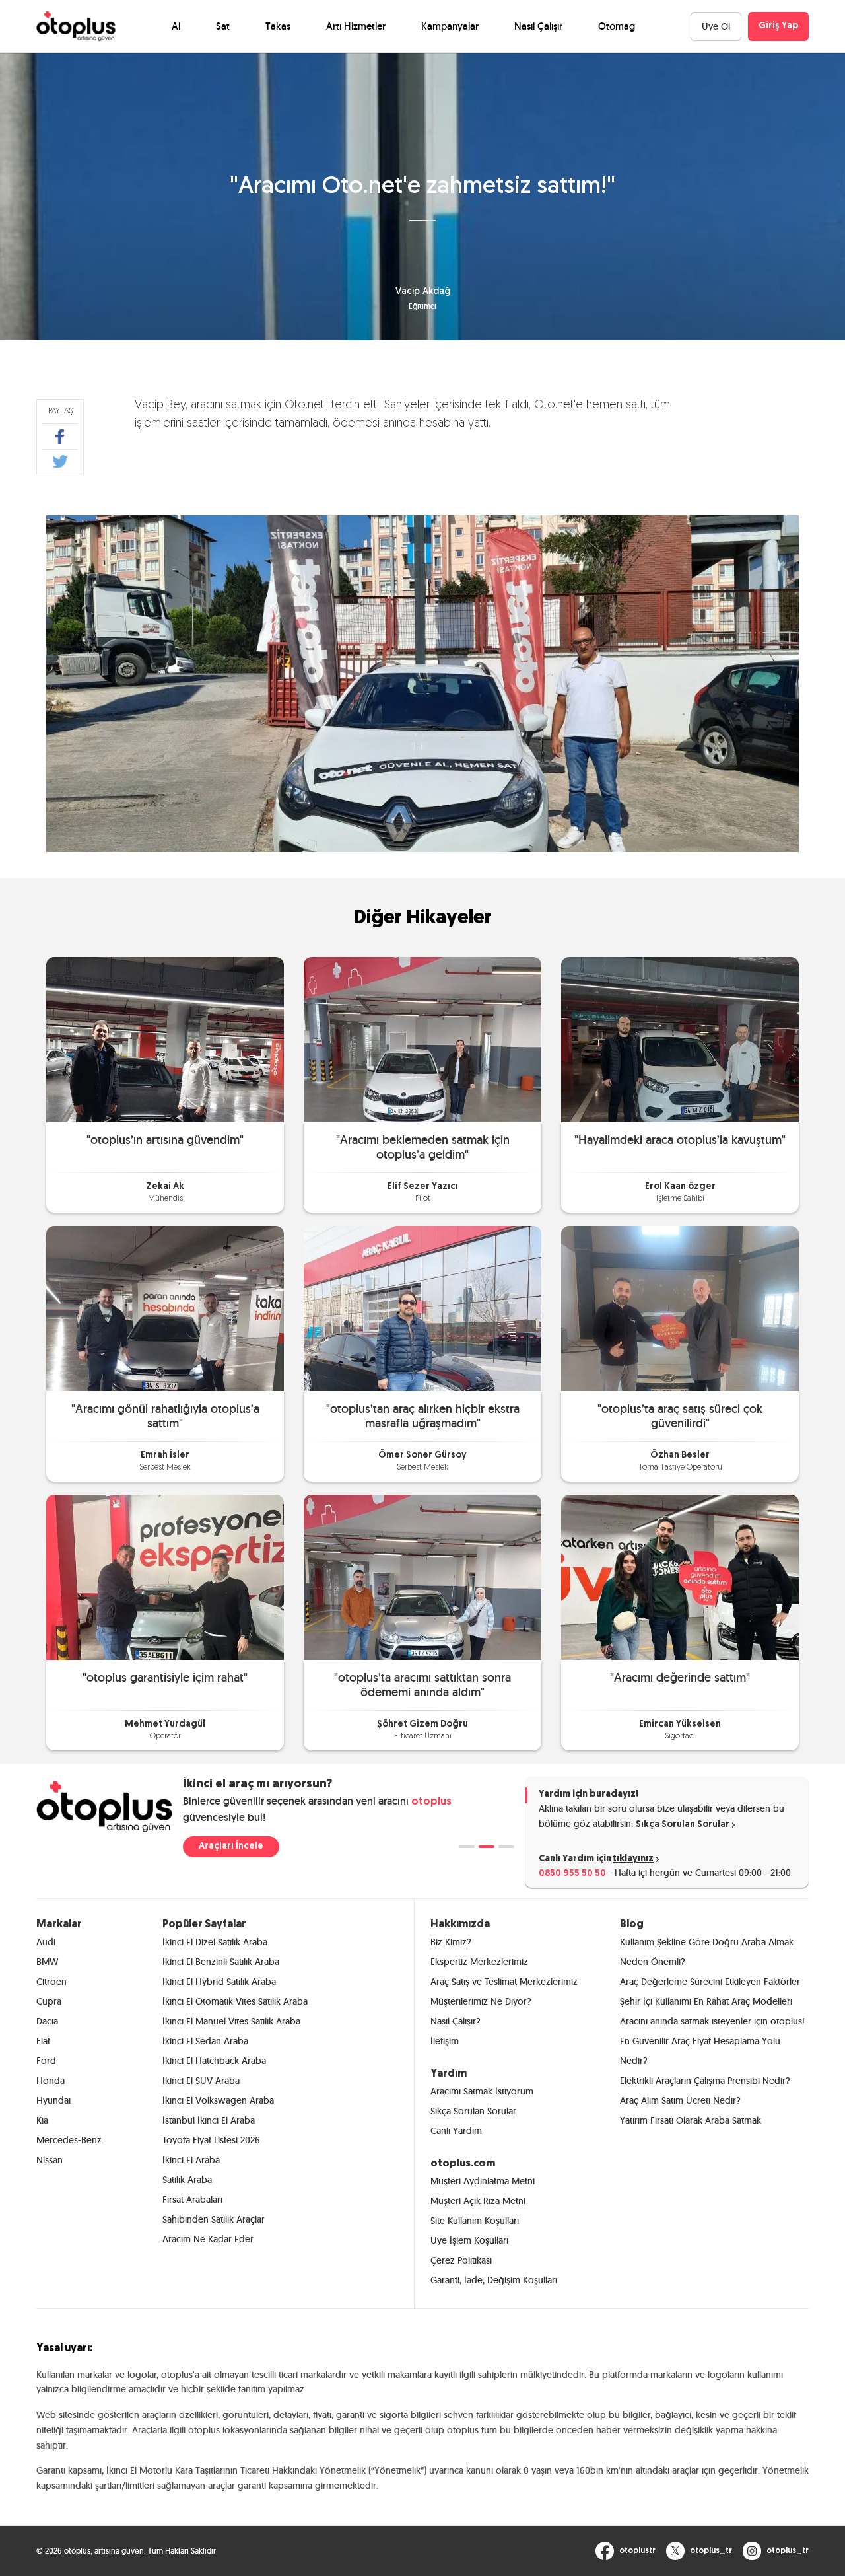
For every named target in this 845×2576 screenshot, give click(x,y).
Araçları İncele (231, 1846)
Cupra (49, 2001)
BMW (47, 1962)
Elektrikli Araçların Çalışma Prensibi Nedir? (705, 2081)
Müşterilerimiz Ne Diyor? (481, 2001)
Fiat (43, 2041)
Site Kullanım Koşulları (475, 2221)
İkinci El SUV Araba (201, 2081)
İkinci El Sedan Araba (205, 2041)
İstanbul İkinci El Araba (209, 2120)
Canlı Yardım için (596, 1859)
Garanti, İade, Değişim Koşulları (494, 2280)
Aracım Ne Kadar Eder (208, 2239)
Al (176, 26)
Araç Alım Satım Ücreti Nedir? (680, 2100)
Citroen (51, 1982)
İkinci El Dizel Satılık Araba (215, 1942)
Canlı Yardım (456, 2131)
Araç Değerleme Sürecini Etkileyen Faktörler (710, 1982)
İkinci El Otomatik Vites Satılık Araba (235, 2001)
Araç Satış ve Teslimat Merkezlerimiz (504, 1982)
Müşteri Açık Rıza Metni (478, 2201)
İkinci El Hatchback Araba (214, 2061)
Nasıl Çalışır (538, 26)
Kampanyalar (450, 26)
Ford (46, 2061)
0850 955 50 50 (572, 1874)
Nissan (50, 2160)
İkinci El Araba (191, 2160)
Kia (42, 2120)
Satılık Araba (187, 2180)
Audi (46, 1942)
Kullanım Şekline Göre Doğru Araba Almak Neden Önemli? (707, 1952)
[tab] (467, 1847)
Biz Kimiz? (451, 1942)
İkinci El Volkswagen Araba (218, 2100)
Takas (278, 26)
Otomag (617, 26)
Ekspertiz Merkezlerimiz (479, 1962)
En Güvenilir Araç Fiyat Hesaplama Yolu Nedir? (700, 2051)
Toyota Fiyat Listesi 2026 (211, 2140)
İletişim (445, 2041)
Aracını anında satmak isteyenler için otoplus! (712, 2021)
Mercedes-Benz (69, 2140)
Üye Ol (716, 26)
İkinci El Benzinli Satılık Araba (221, 1962)
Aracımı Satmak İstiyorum (482, 2091)
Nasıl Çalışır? (456, 2021)
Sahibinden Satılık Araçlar (214, 2219)
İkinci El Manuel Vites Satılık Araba (231, 2021)
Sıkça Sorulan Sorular (683, 1825)
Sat (223, 26)
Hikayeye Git (165, 1039)
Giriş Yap (778, 26)
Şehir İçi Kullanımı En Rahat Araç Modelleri (706, 2001)
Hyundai (53, 2100)
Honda (51, 2081)
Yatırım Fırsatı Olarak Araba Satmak (691, 2120)
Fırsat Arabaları (192, 2200)
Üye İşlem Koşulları (469, 2240)
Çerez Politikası (461, 2260)
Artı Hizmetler (356, 26)
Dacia (47, 2021)
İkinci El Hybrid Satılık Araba (219, 1982)
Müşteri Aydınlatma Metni (483, 2181)
